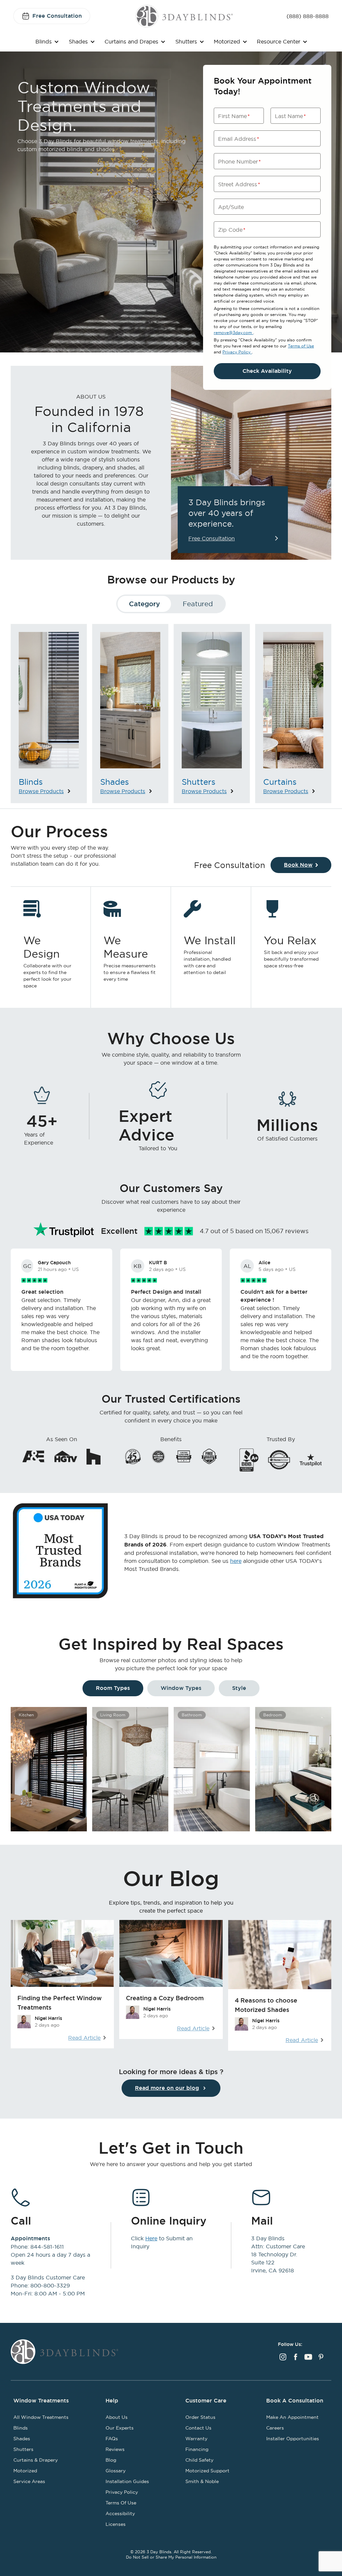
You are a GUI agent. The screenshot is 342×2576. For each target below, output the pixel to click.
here (236, 1561)
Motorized (227, 41)
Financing (197, 2449)
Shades (78, 41)
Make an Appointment (292, 2417)
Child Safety (199, 2460)
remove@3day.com (233, 333)
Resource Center (279, 41)
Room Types (113, 1688)
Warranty (196, 2439)
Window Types (181, 1688)
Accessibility (120, 2513)
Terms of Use (301, 346)
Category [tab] (144, 604)
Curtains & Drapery (36, 2460)
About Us (117, 2417)
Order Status (200, 2417)
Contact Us (198, 2428)
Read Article (84, 2038)
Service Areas (29, 2481)
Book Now (298, 865)
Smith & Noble (202, 2481)
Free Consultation (57, 16)
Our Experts (120, 2428)
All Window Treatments (41, 2417)
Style (239, 1688)
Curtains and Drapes (131, 41)
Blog (111, 2460)
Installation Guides (127, 2481)
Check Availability (267, 371)
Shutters (186, 41)
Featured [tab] (198, 604)
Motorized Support (207, 2471)
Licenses (116, 2524)
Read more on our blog (167, 2088)
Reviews (115, 2449)
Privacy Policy (237, 352)
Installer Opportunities (293, 2439)
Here (151, 2238)
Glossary (116, 2471)
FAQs (112, 2439)
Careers (275, 2428)
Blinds (44, 41)
